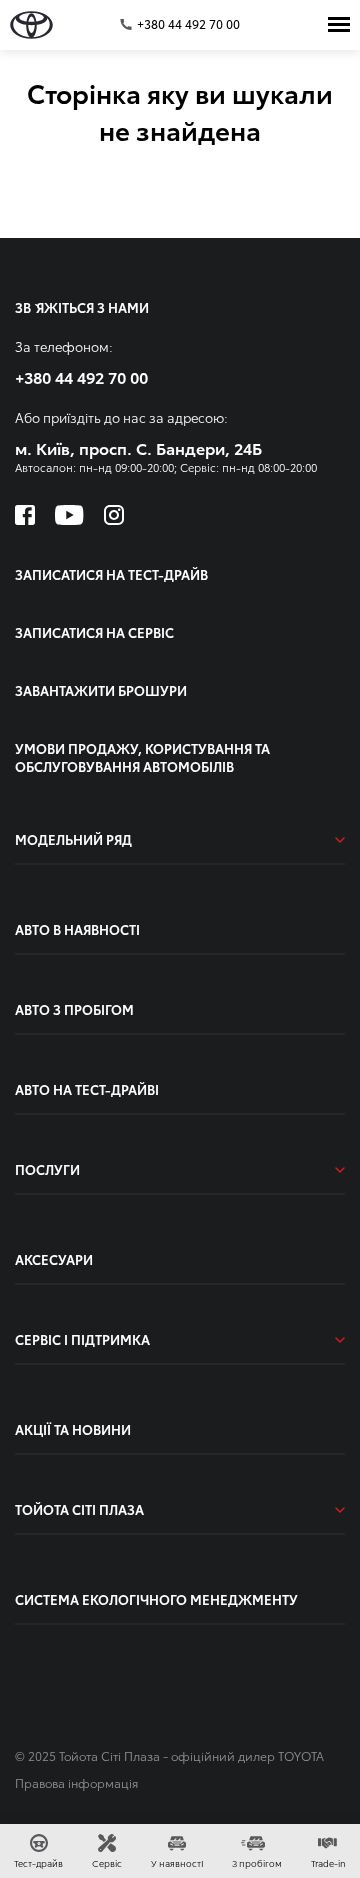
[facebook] (25, 515)
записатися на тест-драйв (111, 574)
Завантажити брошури (101, 690)
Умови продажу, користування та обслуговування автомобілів (142, 757)
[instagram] (114, 515)
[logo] (31, 25)
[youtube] (69, 515)
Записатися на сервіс (94, 632)
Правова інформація (76, 1782)
